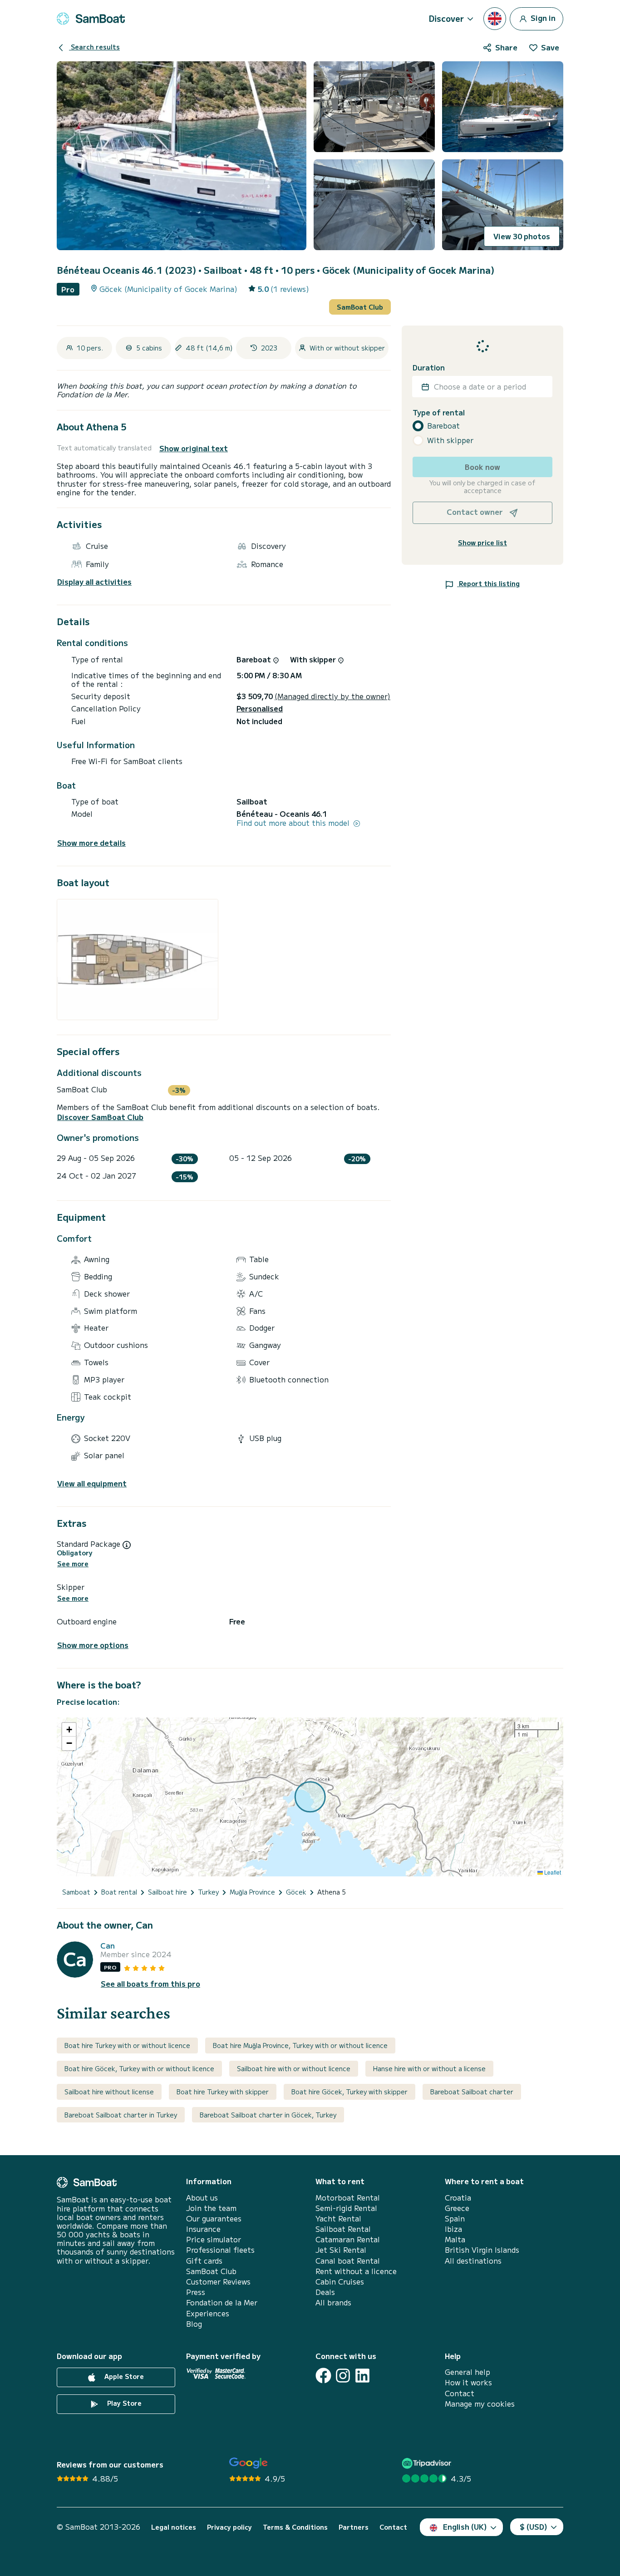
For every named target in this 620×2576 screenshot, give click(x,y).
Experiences (208, 2313)
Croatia (458, 2198)
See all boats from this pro (150, 1984)
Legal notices (174, 2527)
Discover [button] (446, 18)
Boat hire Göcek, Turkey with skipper (349, 2092)
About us (202, 2198)
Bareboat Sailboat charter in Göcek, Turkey (268, 2115)
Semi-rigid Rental (346, 2208)
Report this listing (488, 583)
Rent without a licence (356, 2271)
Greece (457, 2208)
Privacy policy (229, 2527)
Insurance (203, 2229)
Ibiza (453, 2229)
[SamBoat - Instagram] (343, 2376)
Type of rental (439, 412)
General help (467, 2372)
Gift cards (204, 2261)
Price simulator (214, 2239)
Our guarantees (214, 2218)
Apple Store (123, 2376)
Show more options (93, 1645)
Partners (354, 2527)
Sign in (542, 17)
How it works (468, 2382)
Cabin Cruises (340, 2282)
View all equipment (92, 1483)
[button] (69, 1730)
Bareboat (443, 426)
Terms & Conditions (295, 2527)
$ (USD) (534, 2527)
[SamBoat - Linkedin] (362, 2376)
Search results (94, 47)
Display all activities (94, 582)
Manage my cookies (480, 2404)
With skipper (450, 440)
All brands (333, 2302)
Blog (194, 2324)
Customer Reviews (218, 2282)
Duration (429, 368)
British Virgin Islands (482, 2250)
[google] (248, 2463)
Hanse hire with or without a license (429, 2068)
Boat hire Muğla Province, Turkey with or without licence (300, 2045)
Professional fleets (220, 2250)
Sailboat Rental (343, 2229)
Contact (460, 2393)
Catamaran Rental (348, 2239)
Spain (455, 2218)
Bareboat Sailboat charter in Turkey (121, 2115)
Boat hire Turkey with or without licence (127, 2045)
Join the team (211, 2208)
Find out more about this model (294, 823)
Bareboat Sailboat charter (472, 2092)
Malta (455, 2239)
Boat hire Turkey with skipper (223, 2092)
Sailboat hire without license (109, 2092)
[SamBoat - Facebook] (323, 2376)
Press (196, 2292)
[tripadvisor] (428, 2463)
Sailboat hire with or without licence (294, 2068)
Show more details (91, 843)
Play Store (123, 2403)
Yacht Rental (338, 2218)
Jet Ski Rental (341, 2250)
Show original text (194, 448)
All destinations (473, 2261)
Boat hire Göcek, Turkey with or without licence (139, 2068)
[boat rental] (91, 19)
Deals (325, 2292)
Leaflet (552, 1872)
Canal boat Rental (348, 2261)
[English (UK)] (495, 19)
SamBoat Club (360, 307)
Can (108, 1946)
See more (73, 1564)
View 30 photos (522, 236)
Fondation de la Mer (222, 2302)
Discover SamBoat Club (100, 1117)
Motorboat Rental (348, 2198)
